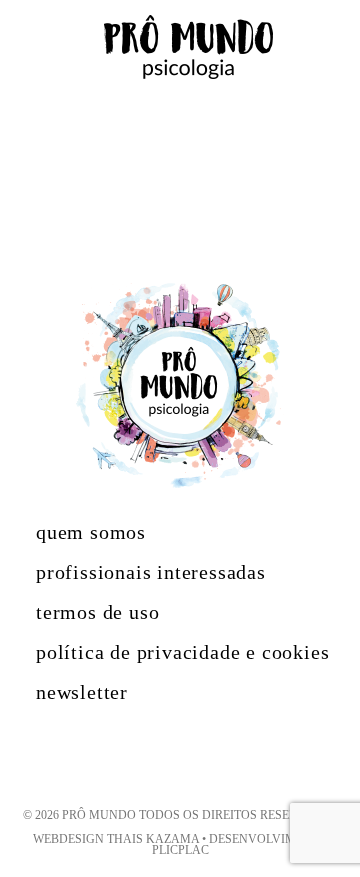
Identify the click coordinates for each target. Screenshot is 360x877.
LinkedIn (131, 754)
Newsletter (82, 692)
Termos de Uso (97, 612)
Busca (331, 46)
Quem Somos (91, 532)
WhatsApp (294, 811)
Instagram (171, 754)
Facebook (220, 754)
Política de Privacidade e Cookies (182, 652)
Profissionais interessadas (151, 572)
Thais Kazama (153, 839)
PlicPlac (180, 850)
